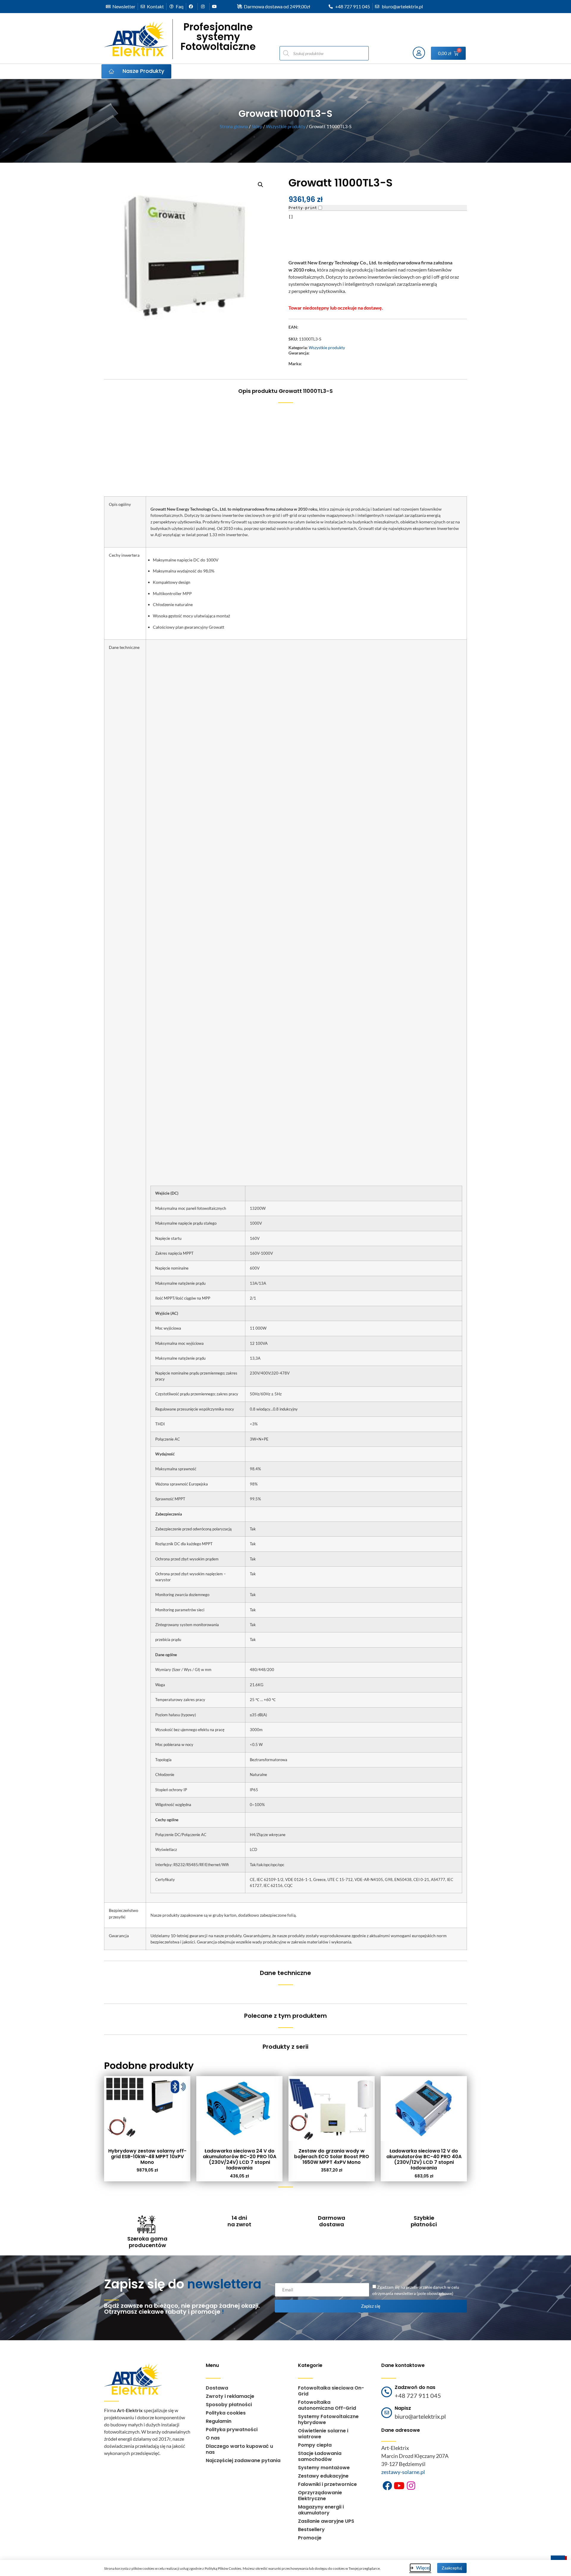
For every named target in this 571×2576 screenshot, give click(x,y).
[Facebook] (387, 2486)
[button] (261, 185)
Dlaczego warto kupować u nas (239, 2449)
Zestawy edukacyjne (323, 2476)
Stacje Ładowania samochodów (320, 2456)
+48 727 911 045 (418, 2395)
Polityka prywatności (232, 2430)
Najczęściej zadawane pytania (243, 2460)
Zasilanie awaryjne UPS (326, 2521)
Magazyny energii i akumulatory (321, 2510)
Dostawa (217, 2388)
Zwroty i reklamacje (230, 2396)
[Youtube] (399, 2486)
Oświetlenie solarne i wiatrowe (323, 2434)
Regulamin (219, 2421)
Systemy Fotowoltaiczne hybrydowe (328, 2419)
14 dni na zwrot (239, 2221)
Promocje (310, 2538)
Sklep (257, 126)
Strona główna (234, 126)
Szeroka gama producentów (147, 2242)
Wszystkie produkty (286, 126)
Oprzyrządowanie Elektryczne (320, 2496)
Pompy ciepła (315, 2445)
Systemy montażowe (324, 2468)
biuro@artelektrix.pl (420, 2416)
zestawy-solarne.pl (403, 2472)
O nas (213, 2438)
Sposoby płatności (229, 2405)
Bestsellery (311, 2529)
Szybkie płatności (424, 2221)
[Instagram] (411, 2486)
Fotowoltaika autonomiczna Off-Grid (327, 2405)
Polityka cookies (226, 2413)
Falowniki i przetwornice (327, 2484)
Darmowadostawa (332, 2221)
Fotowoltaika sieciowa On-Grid (331, 2391)
